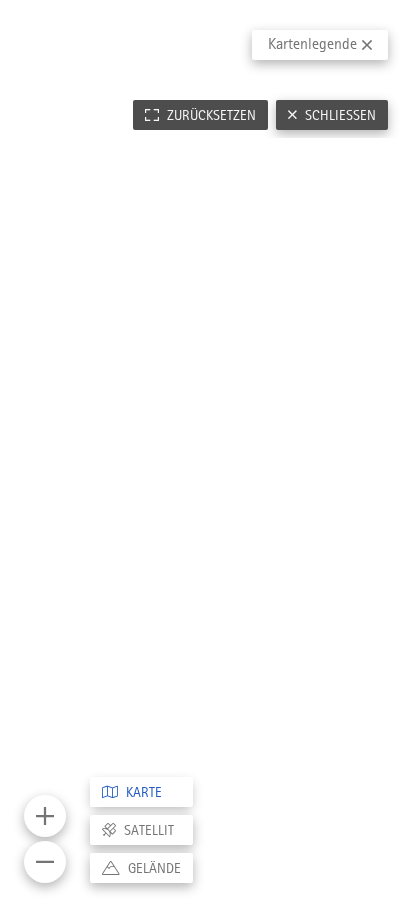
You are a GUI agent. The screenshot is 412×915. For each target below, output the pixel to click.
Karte (144, 792)
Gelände (154, 868)
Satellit (149, 830)
